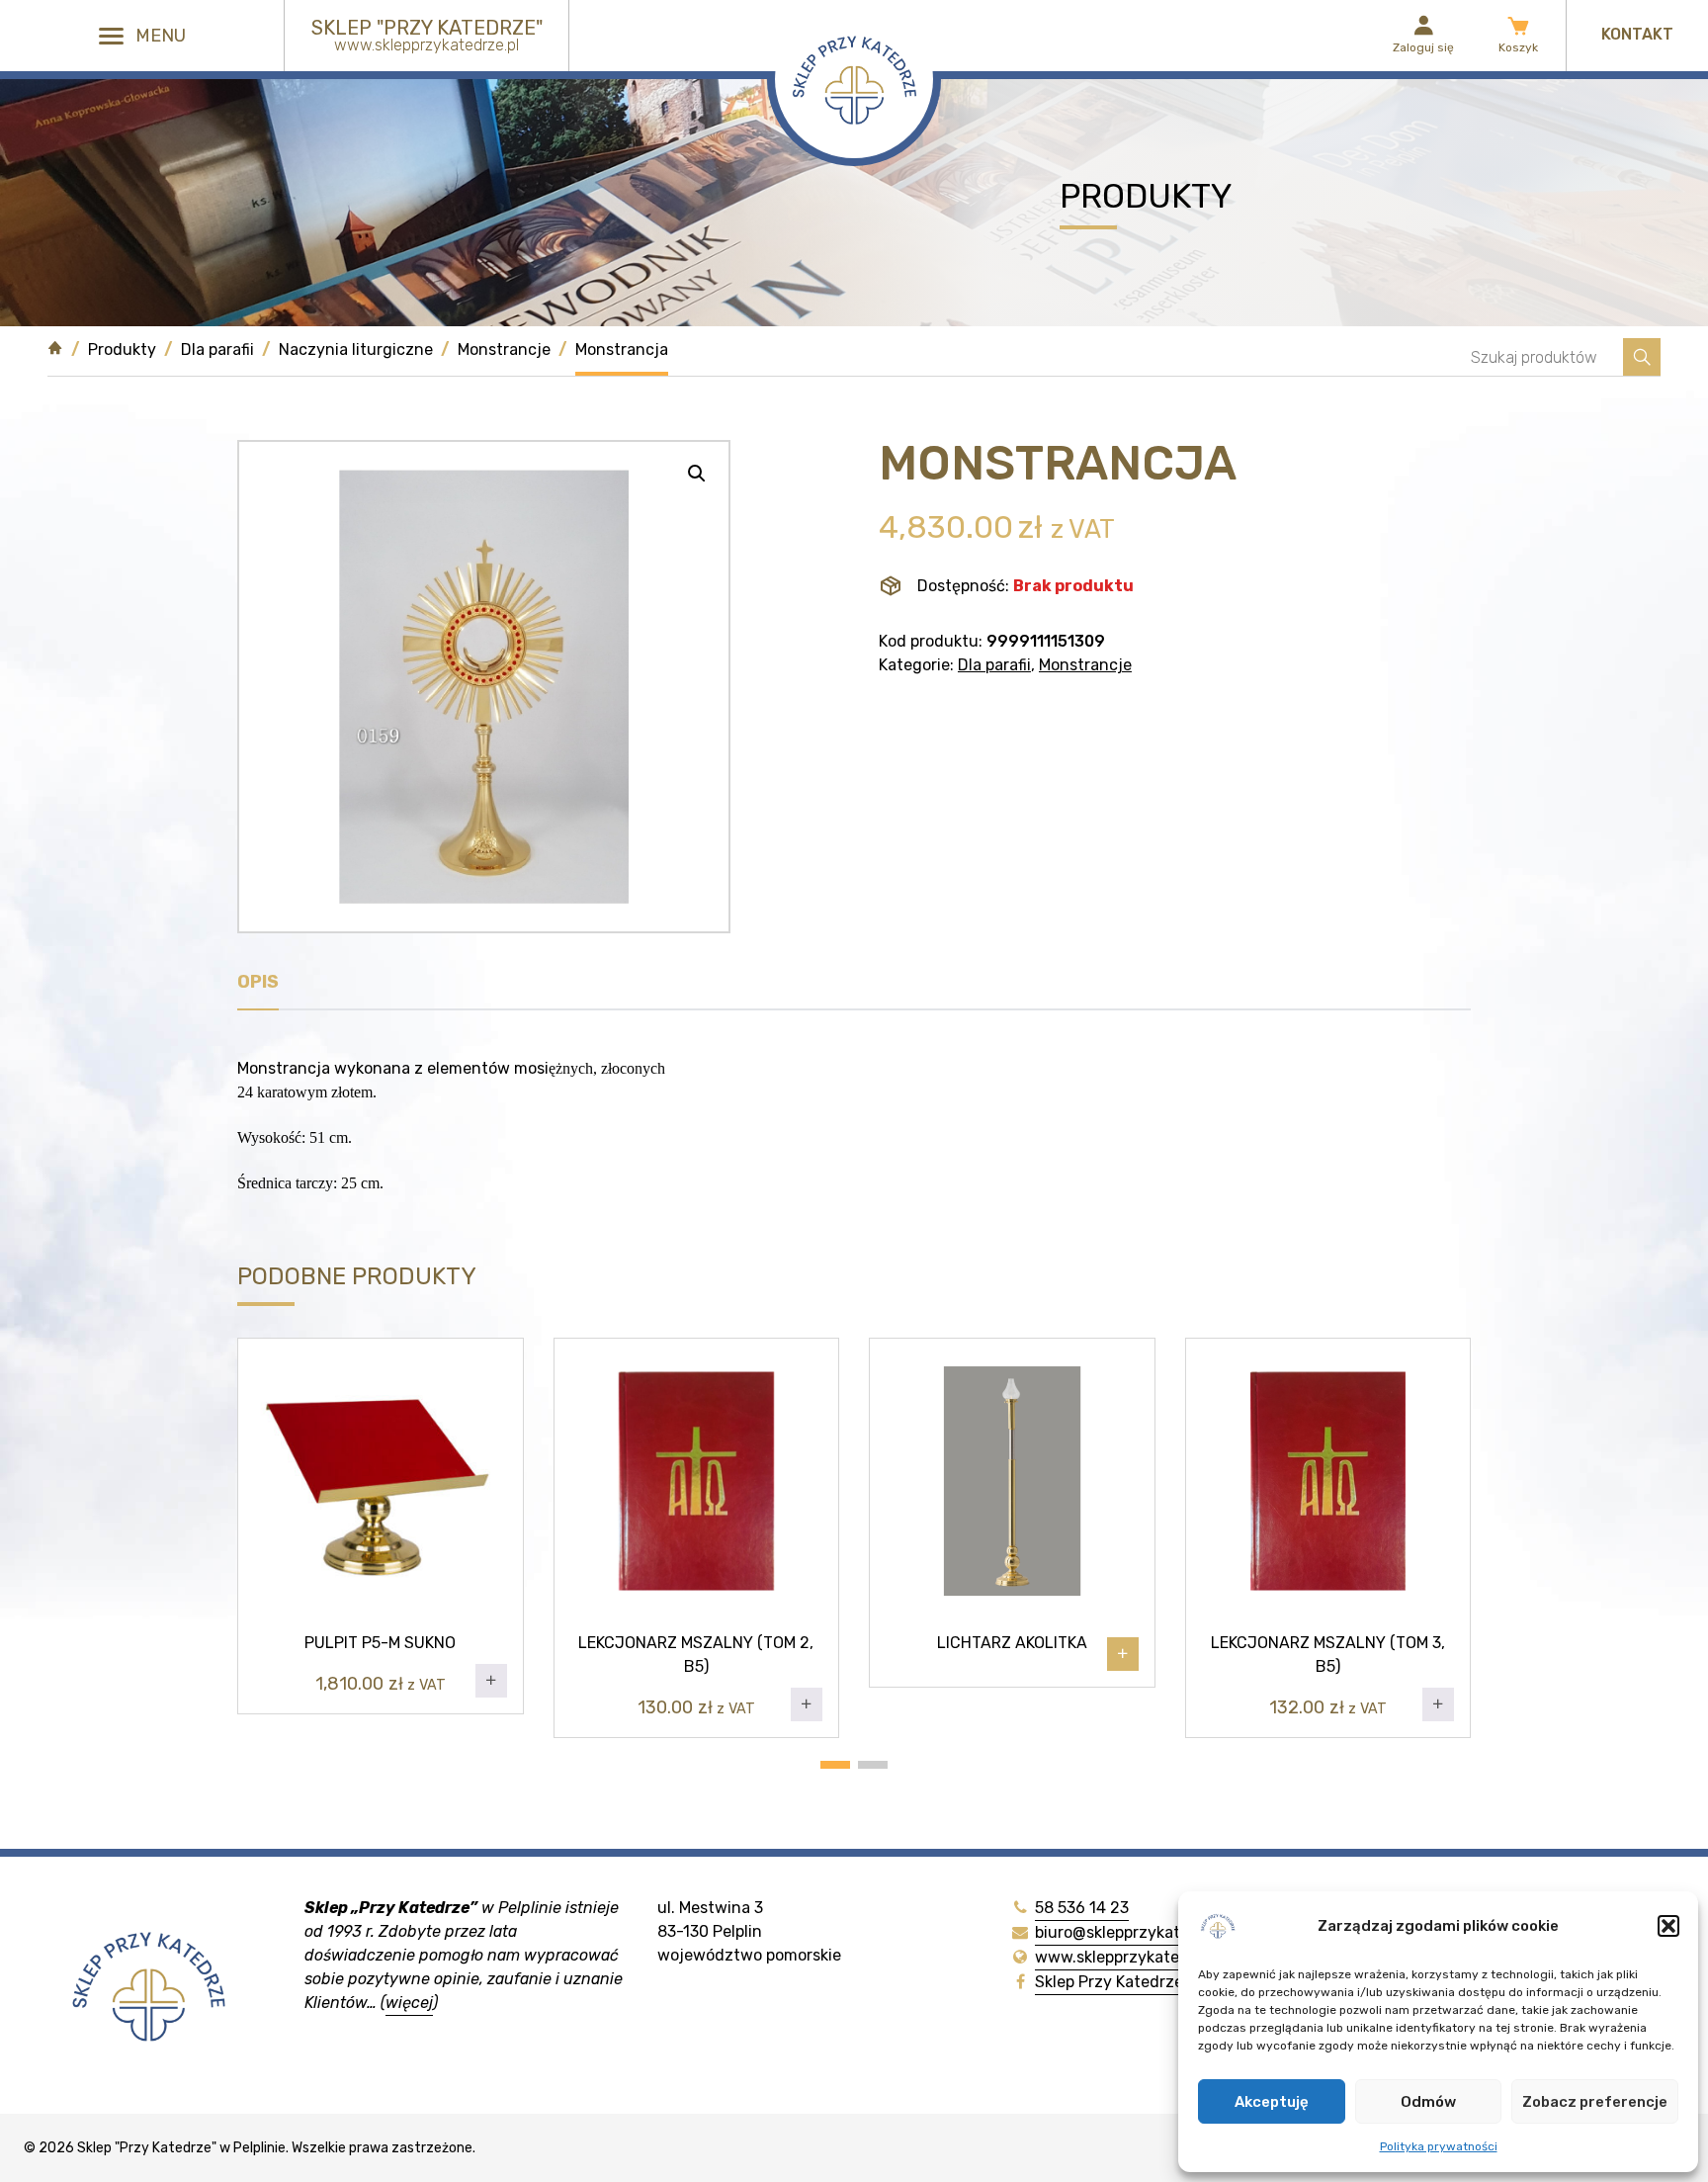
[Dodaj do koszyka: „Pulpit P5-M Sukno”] (491, 1681)
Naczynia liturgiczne (356, 349)
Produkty (122, 349)
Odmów (1428, 2102)
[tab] (258, 987)
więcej (409, 2003)
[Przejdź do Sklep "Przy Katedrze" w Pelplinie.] (55, 357)
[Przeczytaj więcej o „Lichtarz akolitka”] (1123, 1654)
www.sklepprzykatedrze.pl (1132, 1957)
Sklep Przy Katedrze (1109, 1982)
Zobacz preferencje (1595, 2102)
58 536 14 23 (1082, 1908)
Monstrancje (504, 349)
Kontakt (1637, 34)
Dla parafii (217, 349)
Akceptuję (1272, 2102)
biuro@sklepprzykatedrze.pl (1137, 1932)
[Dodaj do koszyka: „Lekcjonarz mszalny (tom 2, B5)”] (807, 1704)
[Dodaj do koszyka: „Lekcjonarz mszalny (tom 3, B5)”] (1438, 1704)
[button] (1668, 1926)
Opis (258, 982)
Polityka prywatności (1439, 2146)
